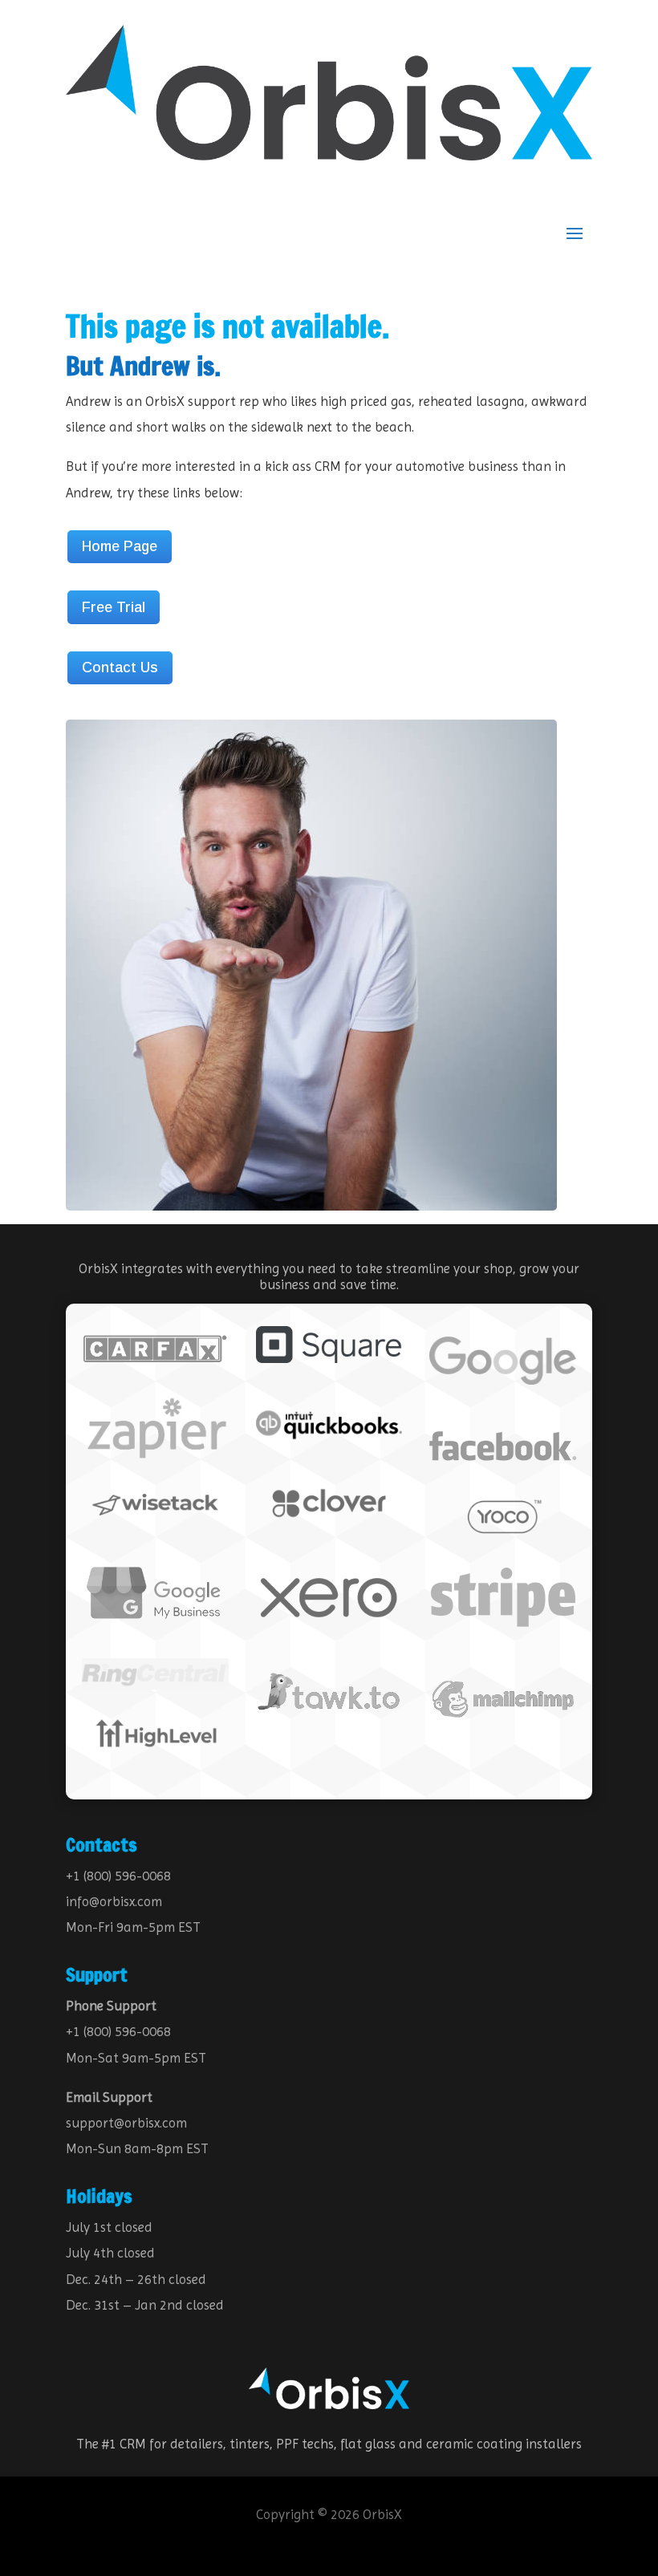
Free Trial (114, 607)
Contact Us (120, 667)
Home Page (120, 546)
